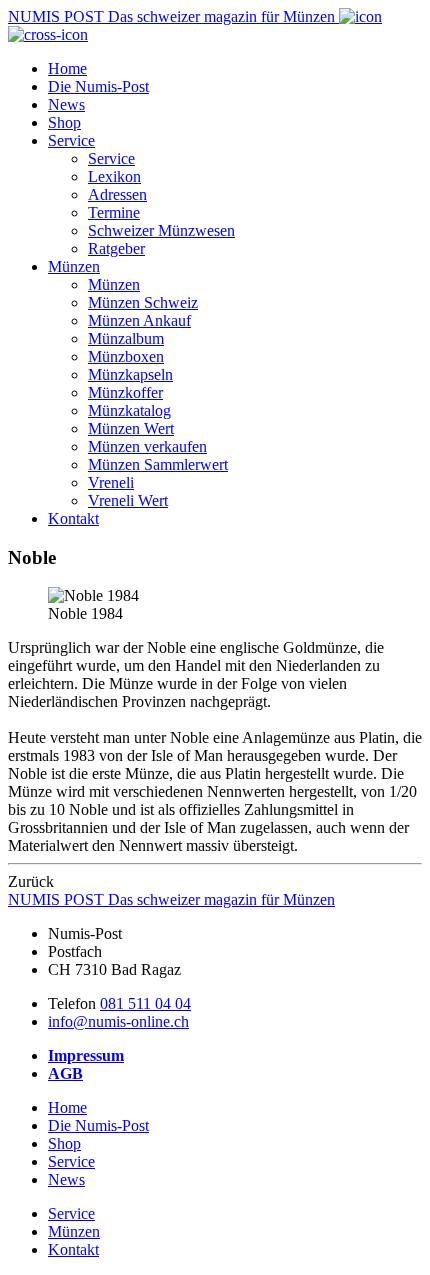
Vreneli (111, 482)
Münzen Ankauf (139, 320)
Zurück (31, 881)
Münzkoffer (125, 392)
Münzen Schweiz (143, 302)
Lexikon (114, 176)
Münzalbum (126, 338)
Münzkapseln (130, 374)
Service (71, 140)
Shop (64, 122)
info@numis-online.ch (118, 1021)
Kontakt (73, 518)
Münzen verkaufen (147, 446)
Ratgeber (116, 248)
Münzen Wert (131, 428)
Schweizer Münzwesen (161, 230)
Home (67, 68)
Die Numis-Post (98, 86)
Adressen (117, 194)
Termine (114, 212)
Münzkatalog (129, 410)
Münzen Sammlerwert (158, 464)
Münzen (74, 266)
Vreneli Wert (128, 500)
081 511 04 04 (145, 1003)
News (66, 104)
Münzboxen (126, 356)
